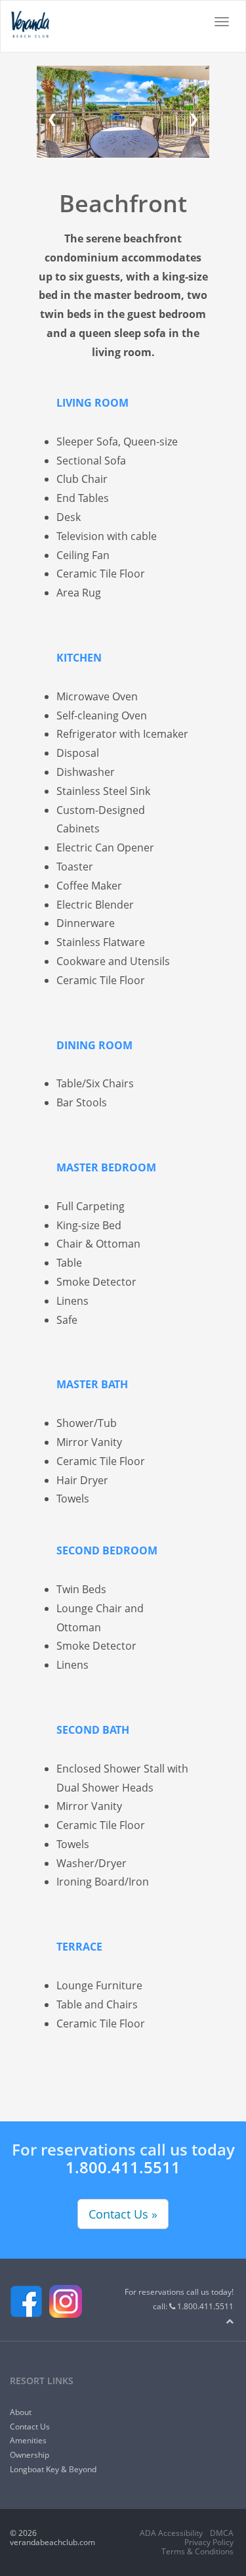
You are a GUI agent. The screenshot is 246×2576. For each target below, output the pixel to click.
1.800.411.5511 (123, 2167)
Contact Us (30, 2427)
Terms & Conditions (197, 2551)
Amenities (28, 2440)
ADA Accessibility (171, 2533)
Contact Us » (123, 2214)
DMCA (222, 2533)
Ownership (30, 2455)
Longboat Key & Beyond (53, 2469)
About (21, 2412)
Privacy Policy (209, 2542)
